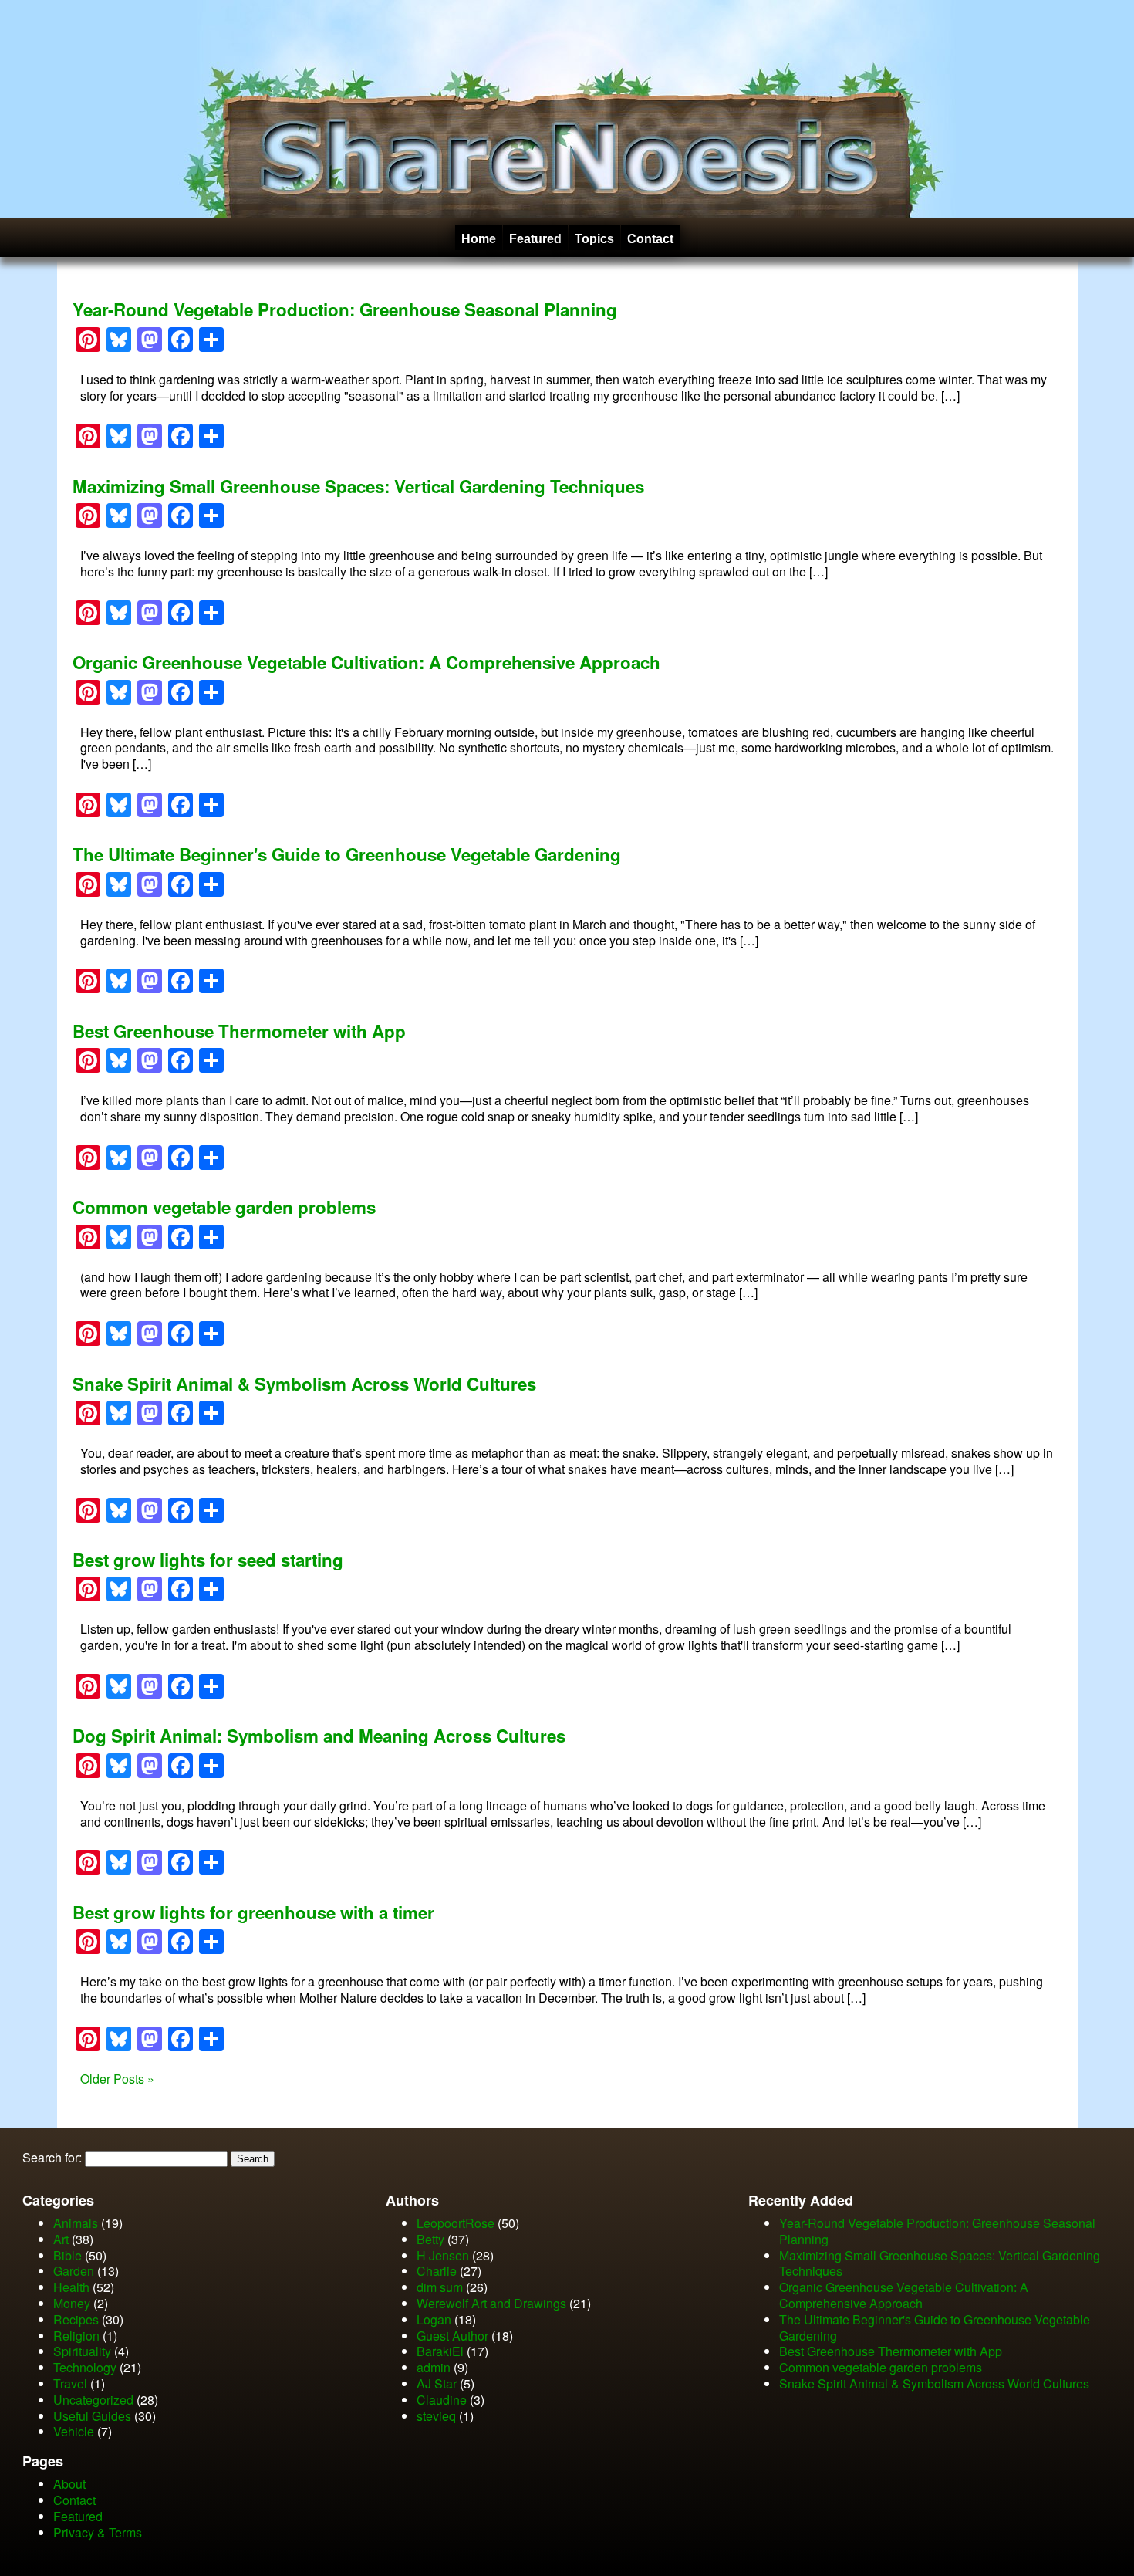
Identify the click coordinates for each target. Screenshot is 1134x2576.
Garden (74, 2271)
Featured (535, 239)
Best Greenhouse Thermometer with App (239, 1031)
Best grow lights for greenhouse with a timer (253, 1912)
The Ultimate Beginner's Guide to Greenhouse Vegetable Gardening (347, 854)
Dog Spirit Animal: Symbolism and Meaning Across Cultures (319, 1736)
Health (71, 2287)
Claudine (442, 2400)
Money (72, 2303)
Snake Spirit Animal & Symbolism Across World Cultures (304, 1384)
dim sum (440, 2287)
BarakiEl (440, 2351)
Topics (594, 239)
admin (434, 2367)
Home (479, 239)
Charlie (437, 2271)
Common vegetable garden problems (224, 1207)
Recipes (76, 2319)
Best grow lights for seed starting (208, 1560)
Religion (76, 2336)
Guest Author (452, 2336)
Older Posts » (117, 2079)
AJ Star (437, 2383)
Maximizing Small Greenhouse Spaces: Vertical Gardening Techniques (358, 486)
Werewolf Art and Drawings (491, 2303)
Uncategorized (93, 2400)
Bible (67, 2255)
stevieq (436, 2416)
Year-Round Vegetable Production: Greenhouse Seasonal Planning (345, 309)
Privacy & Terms (98, 2532)
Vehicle (74, 2431)
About (69, 2484)
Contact (650, 239)
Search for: (52, 2157)
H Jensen (443, 2255)
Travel (70, 2383)
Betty (430, 2239)
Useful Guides (92, 2416)
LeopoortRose (457, 2223)
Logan (434, 2319)
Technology (85, 2367)
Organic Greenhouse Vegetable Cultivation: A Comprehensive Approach (366, 662)
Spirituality (82, 2351)
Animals (76, 2223)
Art (61, 2239)
